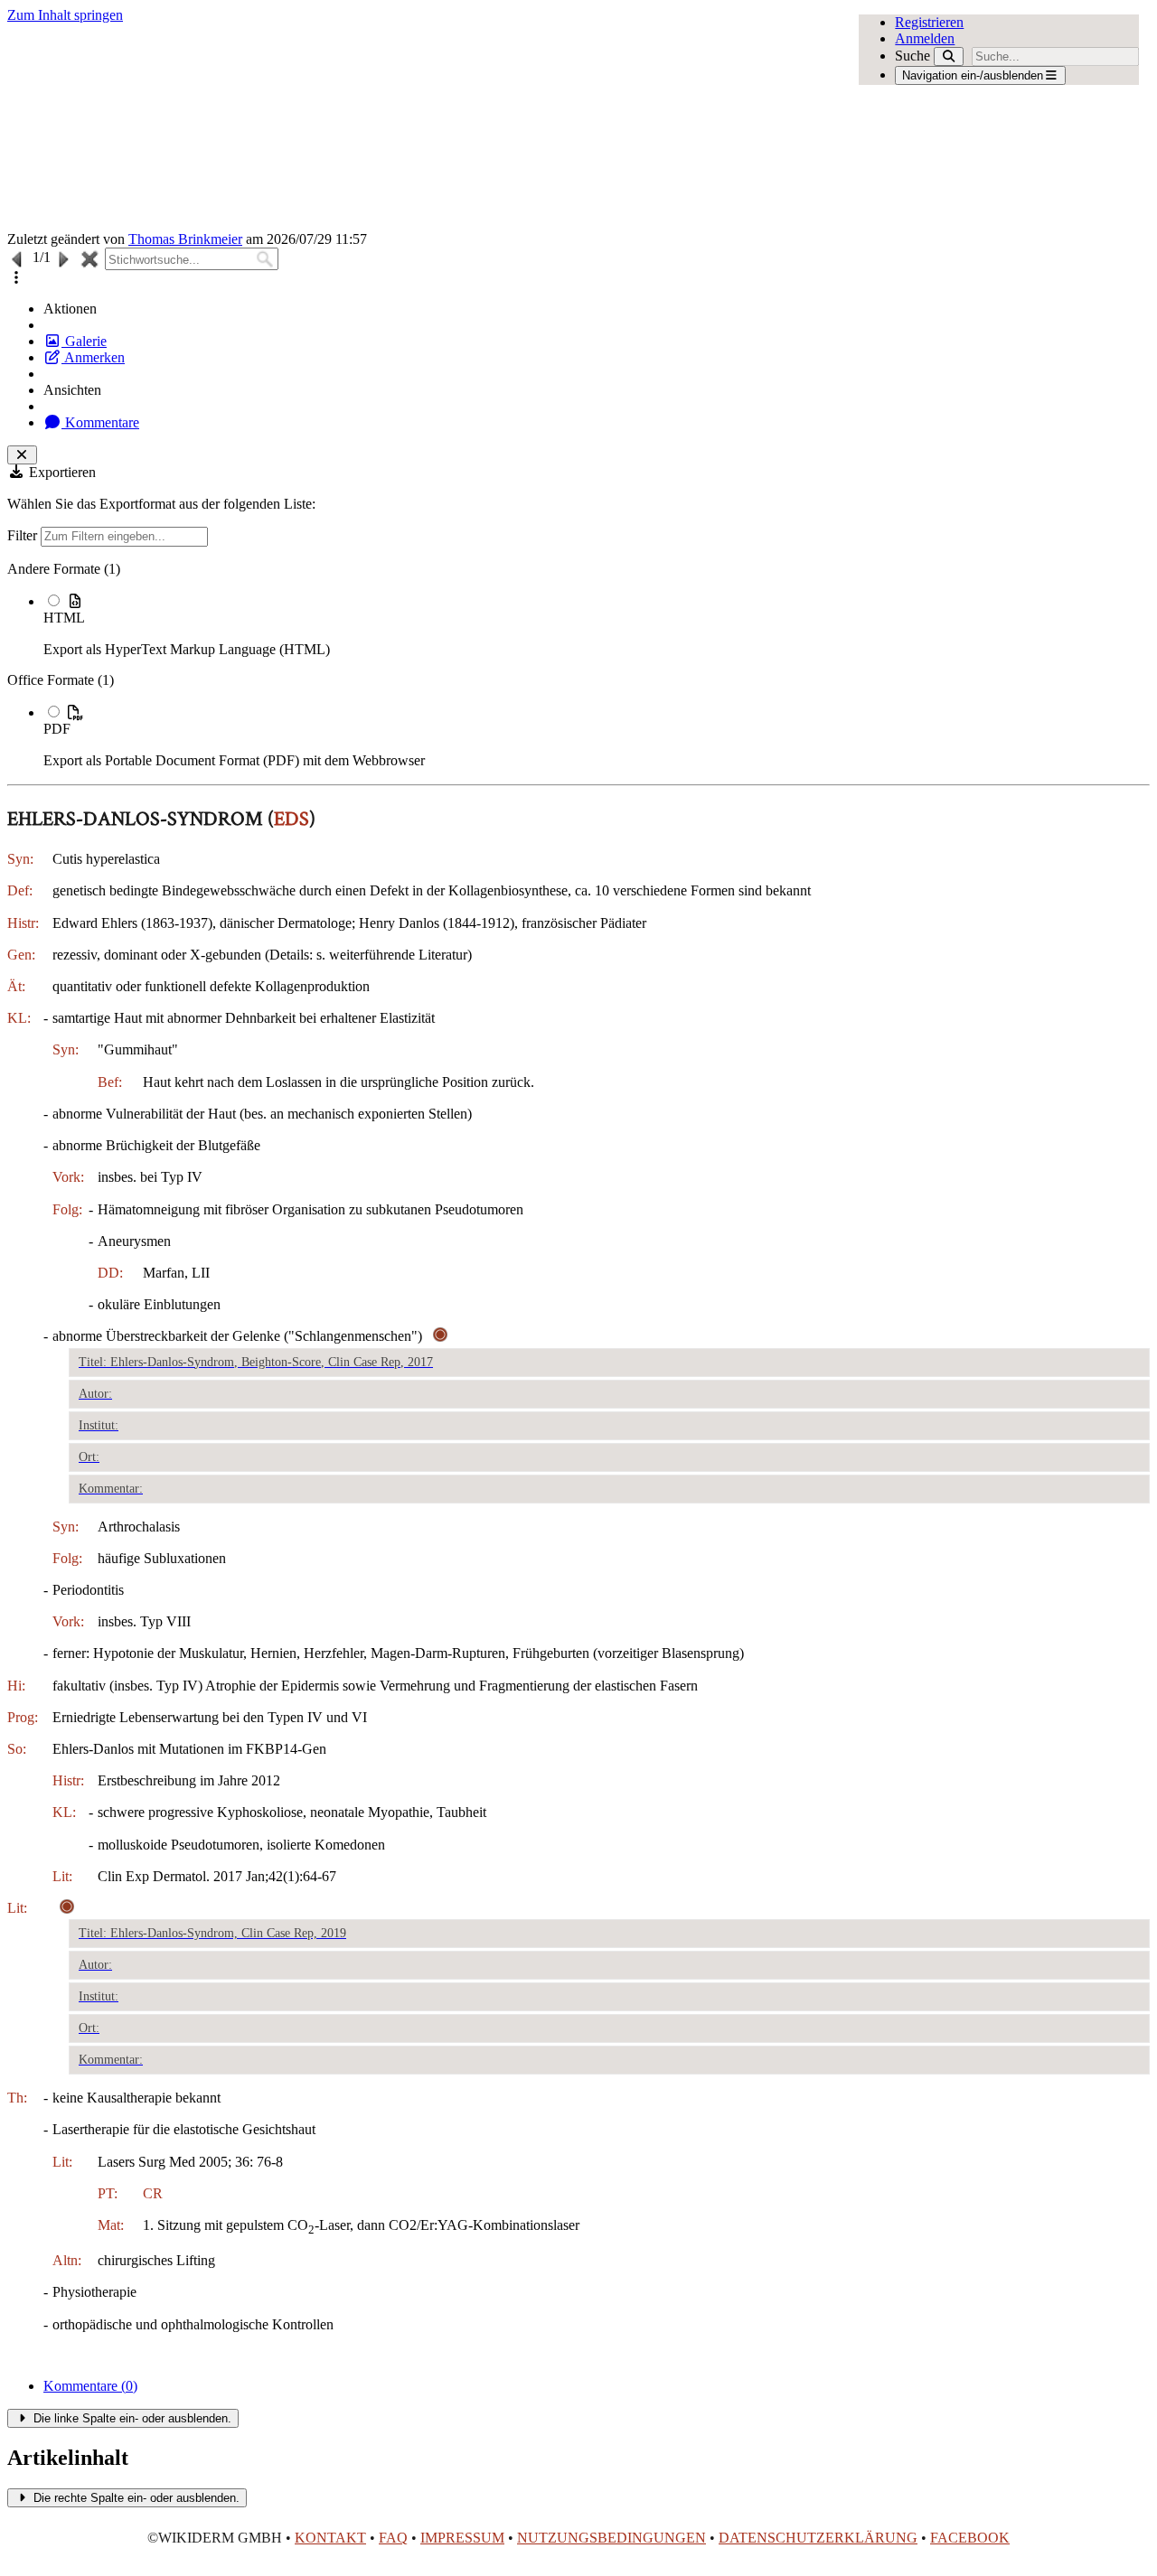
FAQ (393, 2538)
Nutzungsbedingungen (611, 2538)
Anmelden (925, 38)
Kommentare (100, 422)
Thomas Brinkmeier (185, 239)
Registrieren (929, 22)
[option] (597, 625)
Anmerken (93, 357)
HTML (64, 618)
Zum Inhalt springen (65, 15)
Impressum (462, 2538)
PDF (57, 729)
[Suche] (949, 56)
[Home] (464, 127)
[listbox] (578, 665)
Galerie (84, 341)
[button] (16, 278)
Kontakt (330, 2538)
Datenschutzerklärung (818, 2538)
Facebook (970, 2538)
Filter (24, 535)
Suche (912, 56)
